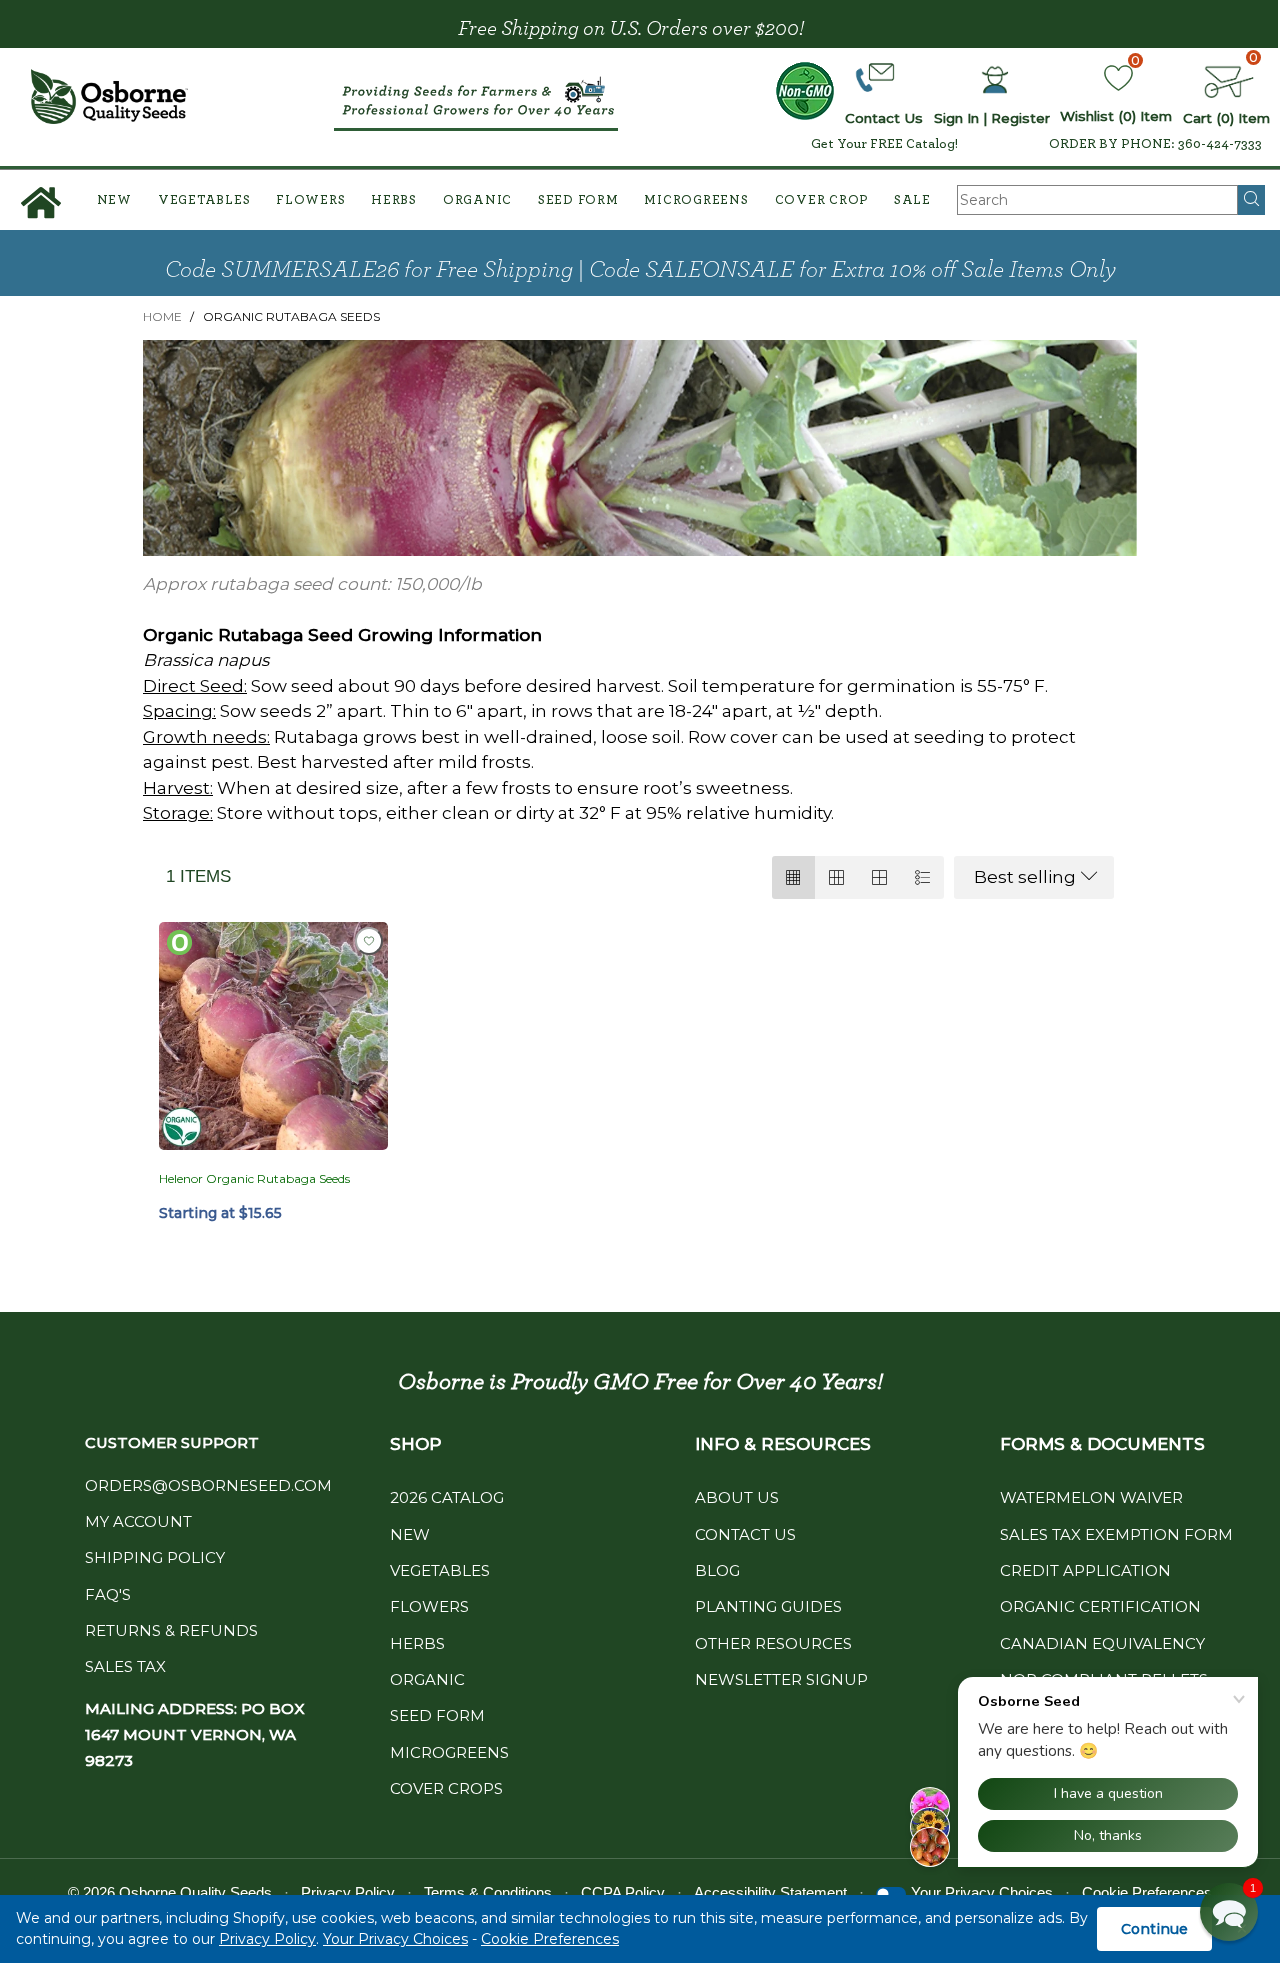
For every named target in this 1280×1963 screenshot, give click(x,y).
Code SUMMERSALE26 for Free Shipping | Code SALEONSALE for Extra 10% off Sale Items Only (640, 270)
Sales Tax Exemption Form (1116, 1534)
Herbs (394, 200)
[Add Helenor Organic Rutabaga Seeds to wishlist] (369, 941)
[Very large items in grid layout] (879, 877)
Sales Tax (125, 1666)
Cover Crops (446, 1788)
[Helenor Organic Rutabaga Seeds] (273, 1036)
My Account (138, 1521)
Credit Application (1085, 1570)
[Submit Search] (1251, 200)
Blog (717, 1570)
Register (1020, 118)
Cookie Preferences (550, 1939)
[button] (1229, 1912)
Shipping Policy (155, 1557)
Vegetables (204, 200)
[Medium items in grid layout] (793, 877)
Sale (912, 200)
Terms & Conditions (488, 1892)
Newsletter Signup (781, 1679)
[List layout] (922, 877)
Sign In (956, 118)
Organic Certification (1100, 1606)
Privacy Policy (267, 1939)
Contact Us (745, 1534)
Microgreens (696, 200)
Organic (477, 200)
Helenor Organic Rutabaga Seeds (254, 1178)
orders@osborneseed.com (208, 1485)
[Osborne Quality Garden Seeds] (109, 96)
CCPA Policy (623, 1892)
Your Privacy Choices (395, 1939)
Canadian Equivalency (1102, 1643)
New (114, 200)
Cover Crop (822, 200)
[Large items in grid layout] (836, 877)
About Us (737, 1497)
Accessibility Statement (770, 1892)
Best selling (1025, 877)
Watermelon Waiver (1091, 1497)
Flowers (310, 200)
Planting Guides (768, 1606)
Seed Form (578, 200)
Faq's (108, 1594)
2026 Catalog (447, 1497)
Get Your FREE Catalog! (884, 144)
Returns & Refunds (171, 1630)
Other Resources (773, 1643)
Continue (1154, 1929)
